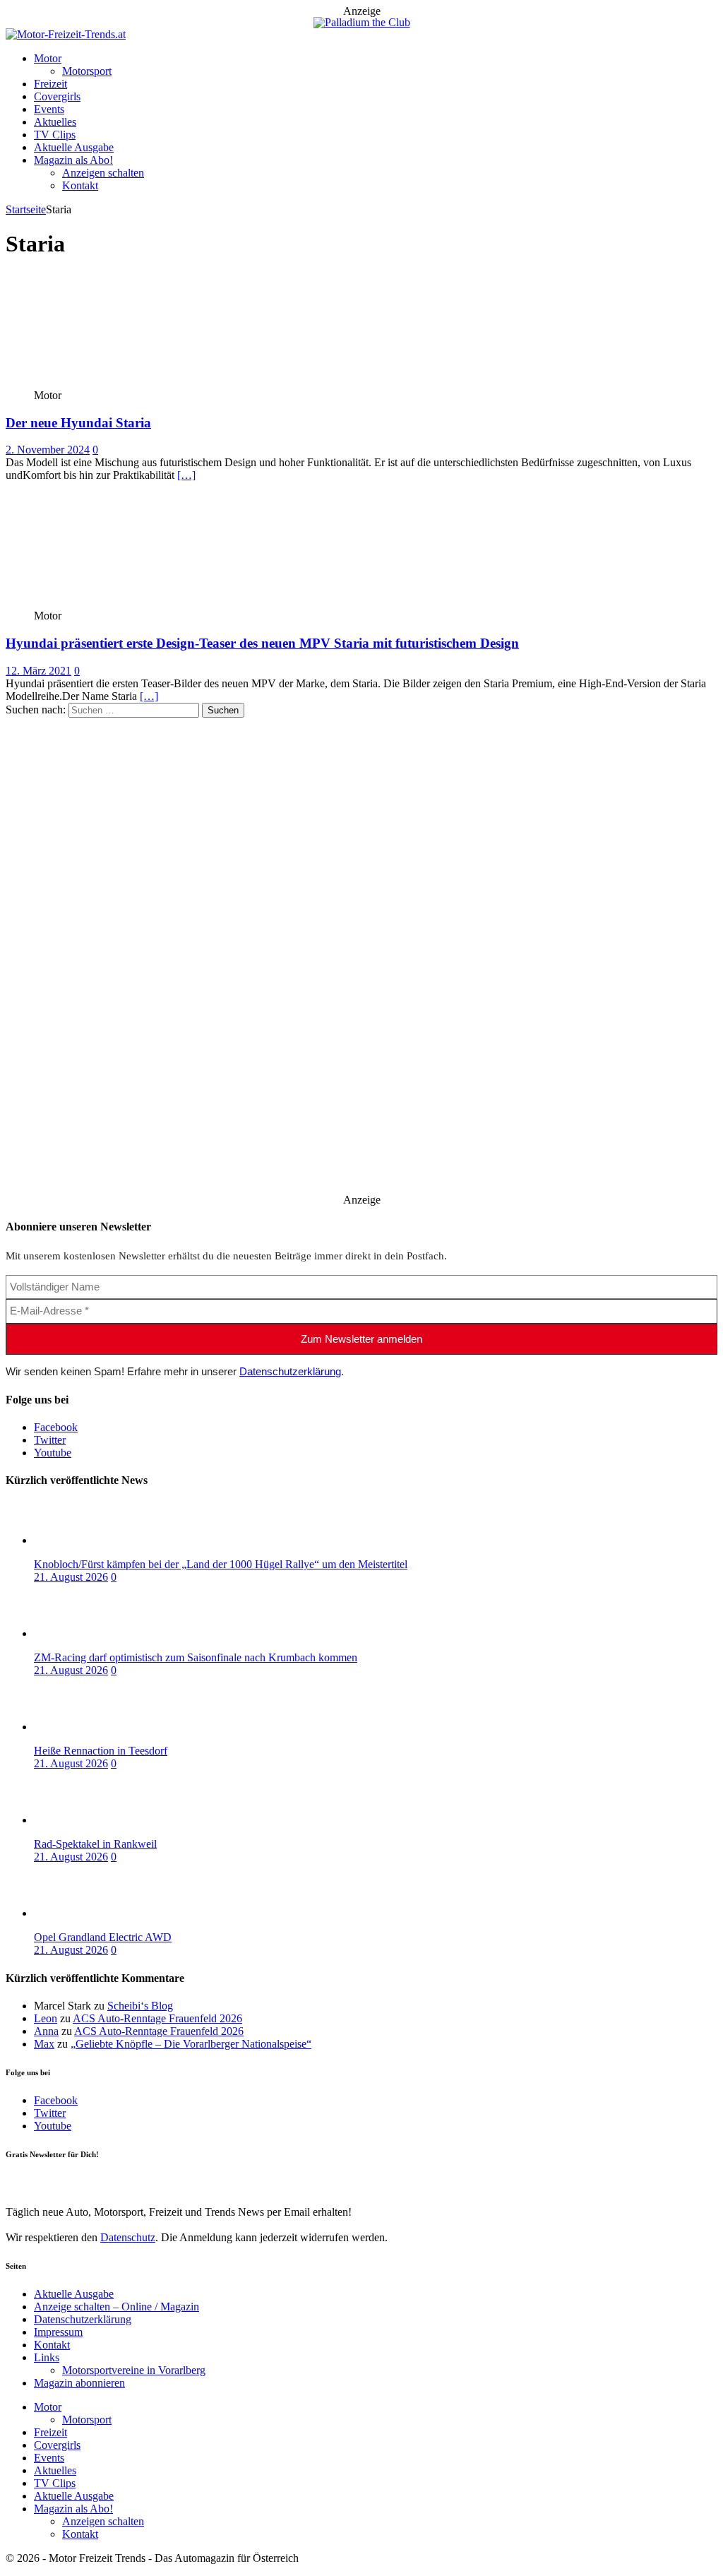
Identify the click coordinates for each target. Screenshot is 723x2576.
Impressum (58, 2332)
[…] (186, 475)
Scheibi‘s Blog (140, 2006)
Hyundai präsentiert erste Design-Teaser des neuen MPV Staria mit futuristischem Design (262, 643)
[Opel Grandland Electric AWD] (90, 1913)
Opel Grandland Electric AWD (103, 1937)
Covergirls (57, 96)
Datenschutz (128, 2237)
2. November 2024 (48, 450)
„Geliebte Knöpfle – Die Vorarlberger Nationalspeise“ (191, 2044)
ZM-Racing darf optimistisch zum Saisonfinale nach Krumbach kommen (196, 1657)
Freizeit (50, 84)
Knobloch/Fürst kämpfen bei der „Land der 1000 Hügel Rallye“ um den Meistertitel (221, 1564)
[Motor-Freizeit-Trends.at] (66, 34)
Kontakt (80, 185)
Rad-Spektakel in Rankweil (95, 1844)
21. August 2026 (71, 1577)
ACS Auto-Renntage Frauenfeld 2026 (157, 2018)
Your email (30, 2183)
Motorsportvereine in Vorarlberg (134, 2370)
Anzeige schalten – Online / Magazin (116, 2307)
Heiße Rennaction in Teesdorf (101, 1751)
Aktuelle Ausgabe (74, 147)
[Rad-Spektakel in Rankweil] (90, 1820)
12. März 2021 (38, 671)
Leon (46, 2018)
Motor (48, 58)
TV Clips (55, 135)
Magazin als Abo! (73, 160)
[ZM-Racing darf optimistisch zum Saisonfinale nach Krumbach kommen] (90, 1633)
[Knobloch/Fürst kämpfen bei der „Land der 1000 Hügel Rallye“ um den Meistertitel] (90, 1540)
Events (49, 109)
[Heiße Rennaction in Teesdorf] (90, 1727)
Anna (46, 2031)
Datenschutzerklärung (290, 1371)
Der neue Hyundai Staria (78, 423)
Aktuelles (55, 122)
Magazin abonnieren (79, 2383)
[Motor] (110, 382)
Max (44, 2044)
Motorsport (87, 71)
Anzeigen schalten (103, 173)
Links (47, 2357)
